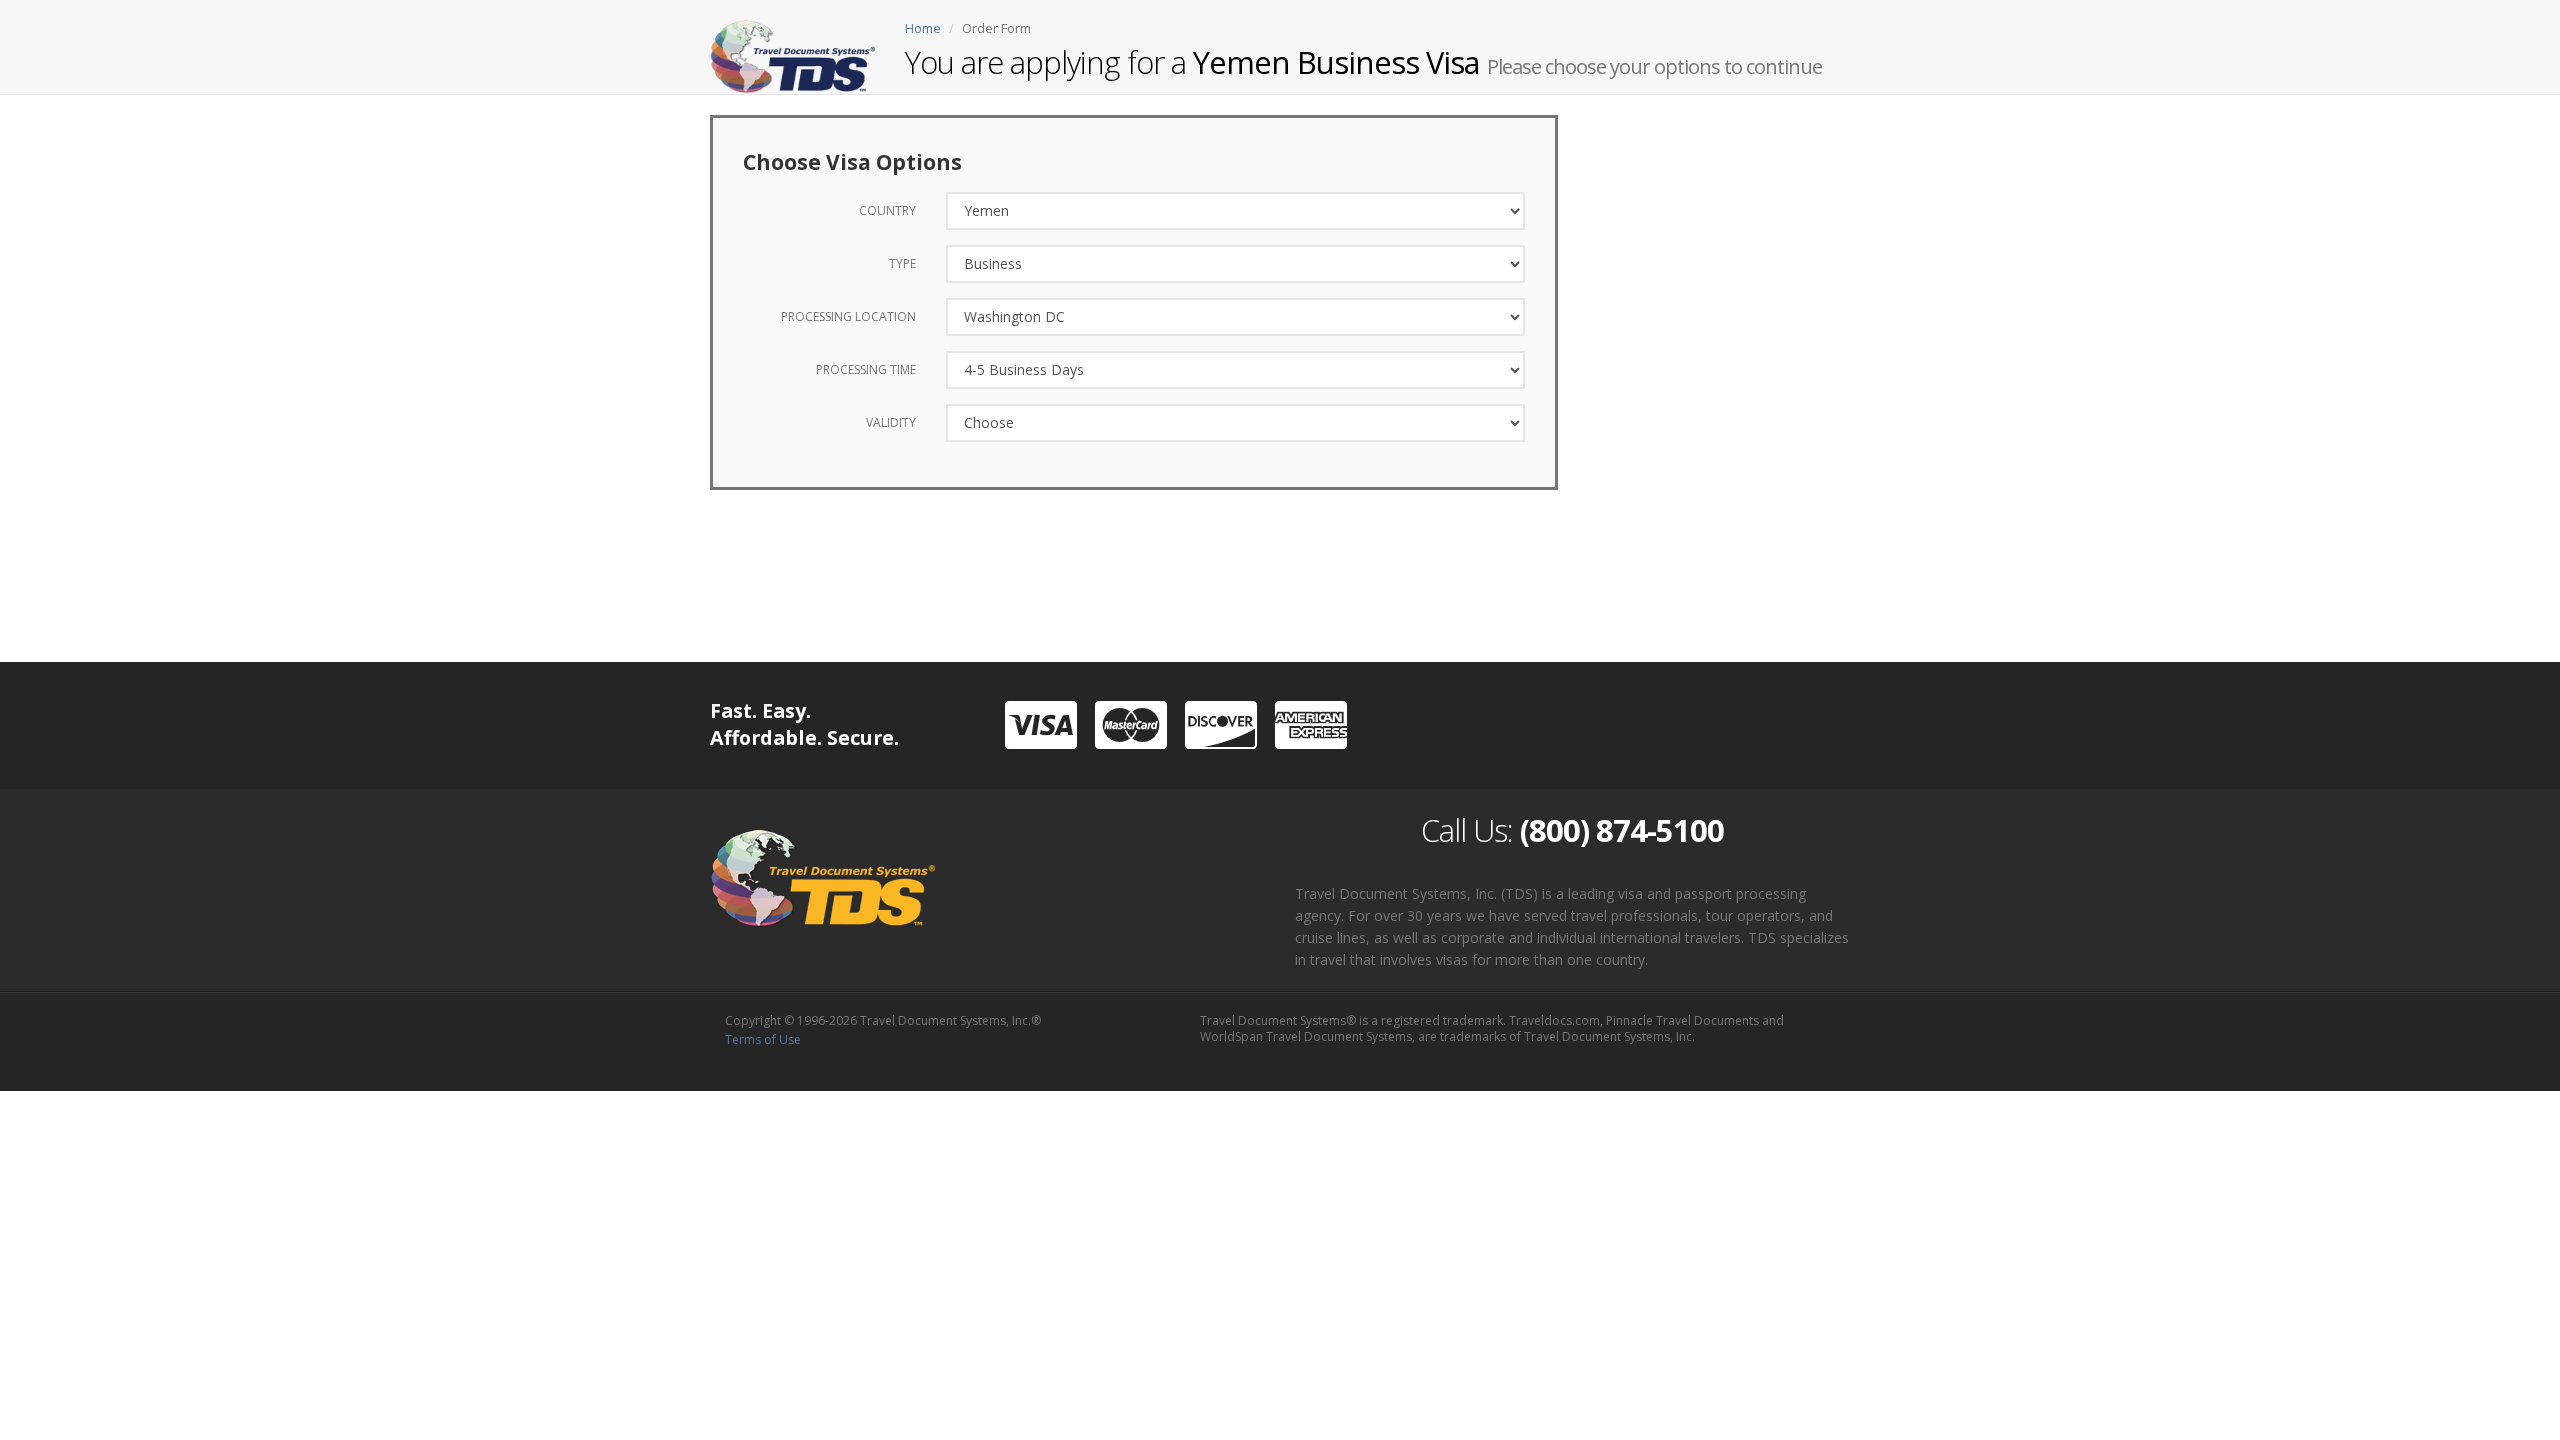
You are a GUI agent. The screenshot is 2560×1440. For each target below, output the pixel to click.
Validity (891, 422)
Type (902, 263)
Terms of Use (763, 1039)
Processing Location (848, 316)
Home (923, 28)
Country (887, 210)
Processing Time (866, 369)
